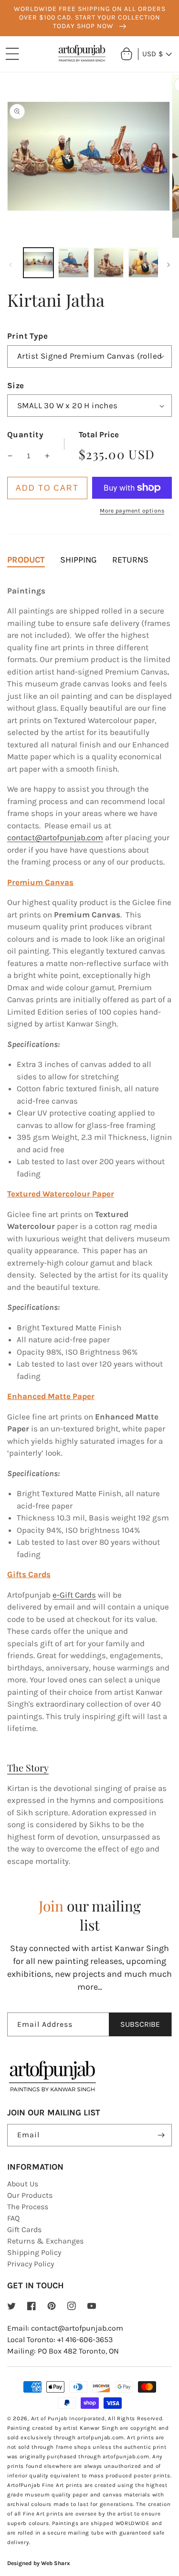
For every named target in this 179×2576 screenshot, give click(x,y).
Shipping (79, 560)
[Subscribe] (161, 2135)
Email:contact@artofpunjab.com (65, 2328)
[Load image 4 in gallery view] (143, 263)
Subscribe (140, 2024)
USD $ (153, 54)
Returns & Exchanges (45, 2241)
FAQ (13, 2218)
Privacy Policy (31, 2264)
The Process (28, 2207)
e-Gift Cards (74, 1595)
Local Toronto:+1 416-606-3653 (60, 2340)
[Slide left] (11, 265)
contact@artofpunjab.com (55, 837)
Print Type (27, 336)
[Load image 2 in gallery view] (73, 263)
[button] (12, 54)
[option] (89, 18)
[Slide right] (168, 265)
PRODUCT (26, 560)
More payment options (132, 511)
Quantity (25, 434)
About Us (23, 2184)
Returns (130, 560)
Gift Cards (24, 2229)
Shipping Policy (34, 2252)
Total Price (99, 434)
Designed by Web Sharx (39, 2563)
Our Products (30, 2195)
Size (16, 385)
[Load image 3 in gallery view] (109, 263)
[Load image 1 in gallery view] (38, 263)
